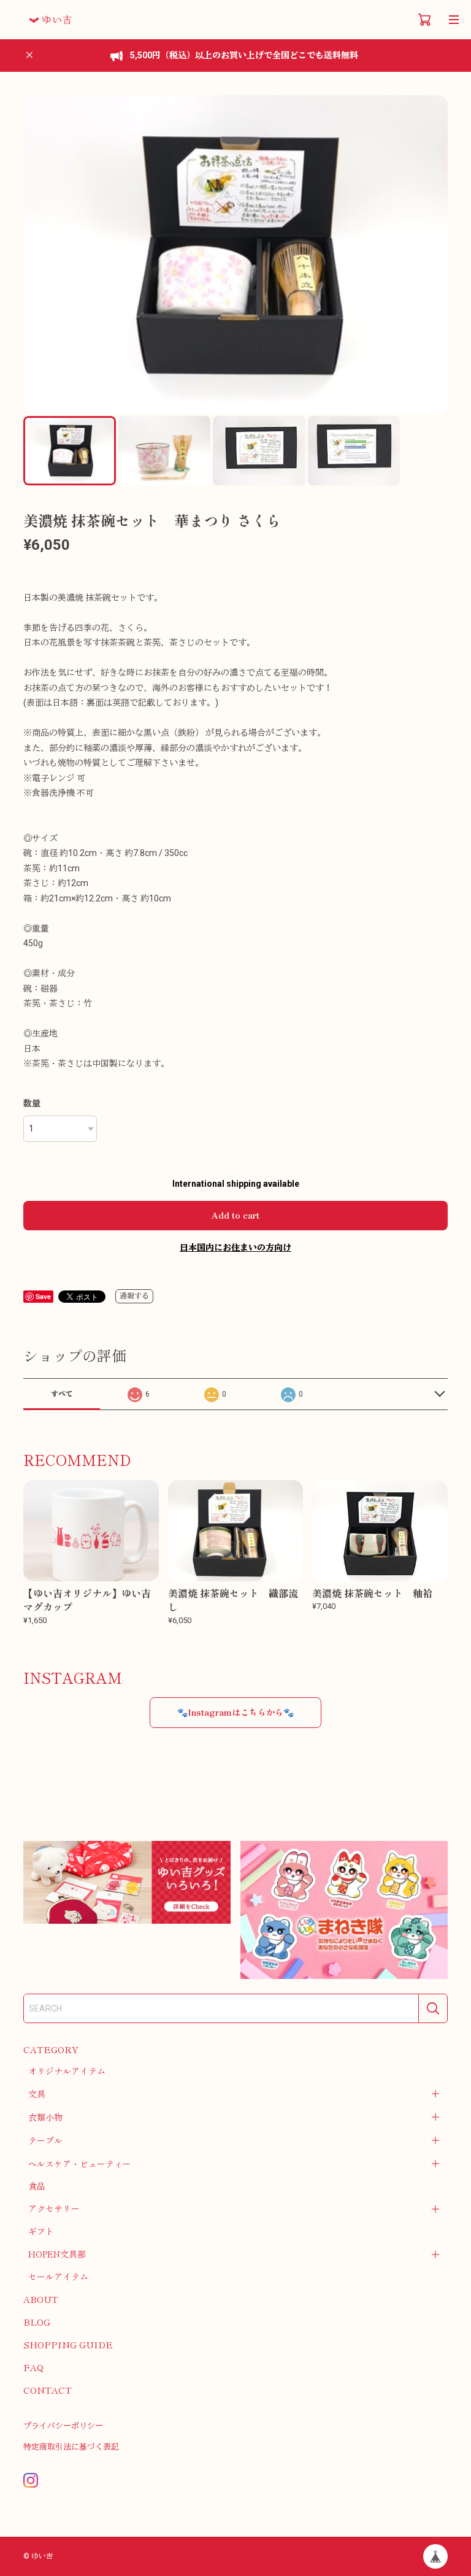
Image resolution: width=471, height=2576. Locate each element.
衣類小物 (45, 2117)
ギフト (41, 2231)
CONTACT (48, 2390)
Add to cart (235, 1215)
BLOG (37, 2322)
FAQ (33, 2367)
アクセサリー (54, 2208)
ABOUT (41, 2299)
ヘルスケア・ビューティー (80, 2164)
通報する (134, 1296)
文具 (37, 2094)
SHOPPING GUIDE (68, 2344)
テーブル (45, 2140)
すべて (62, 1394)
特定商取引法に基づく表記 (71, 2447)
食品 (37, 2186)
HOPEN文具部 (57, 2254)
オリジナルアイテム (67, 2071)
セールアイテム (58, 2277)
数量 (32, 1103)
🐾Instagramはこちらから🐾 (235, 1712)
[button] (433, 255)
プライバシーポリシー (63, 2426)
